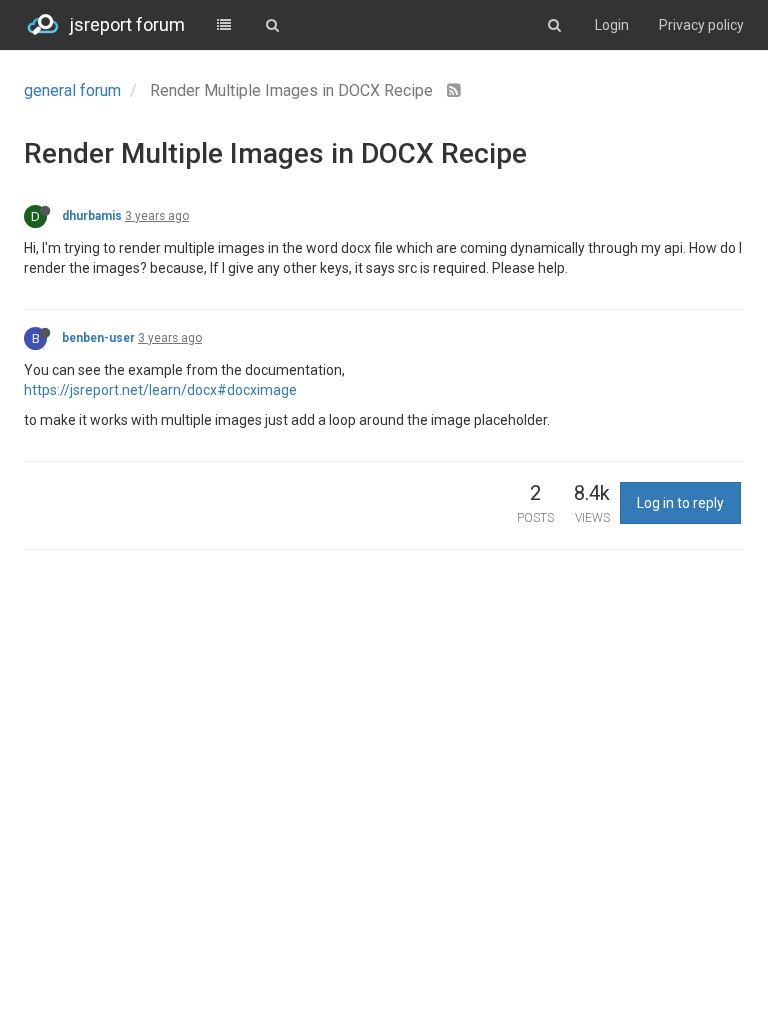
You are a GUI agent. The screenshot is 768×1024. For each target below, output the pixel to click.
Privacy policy (701, 25)
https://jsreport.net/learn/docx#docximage (160, 390)
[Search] (272, 25)
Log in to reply (680, 503)
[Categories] (224, 25)
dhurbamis (92, 216)
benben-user (98, 338)
